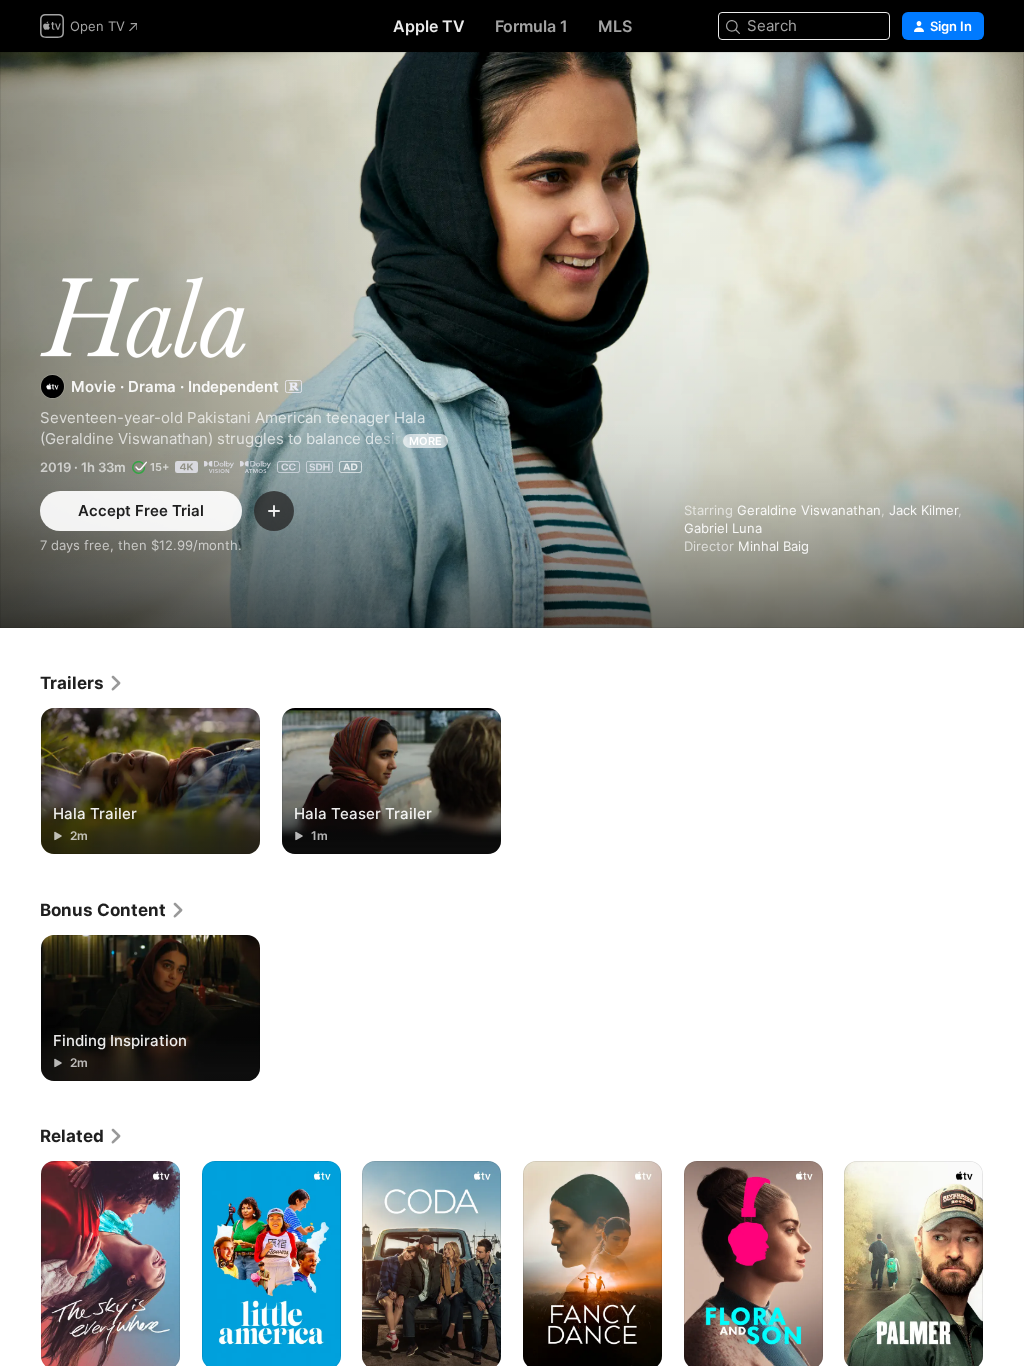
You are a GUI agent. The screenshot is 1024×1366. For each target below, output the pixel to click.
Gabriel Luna (723, 528)
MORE (425, 441)
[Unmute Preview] (970, 91)
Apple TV (429, 26)
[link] (82, 683)
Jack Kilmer (923, 510)
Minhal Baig (773, 546)
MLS (615, 26)
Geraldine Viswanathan (809, 510)
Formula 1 (531, 26)
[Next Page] (1004, 1265)
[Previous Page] (20, 1265)
